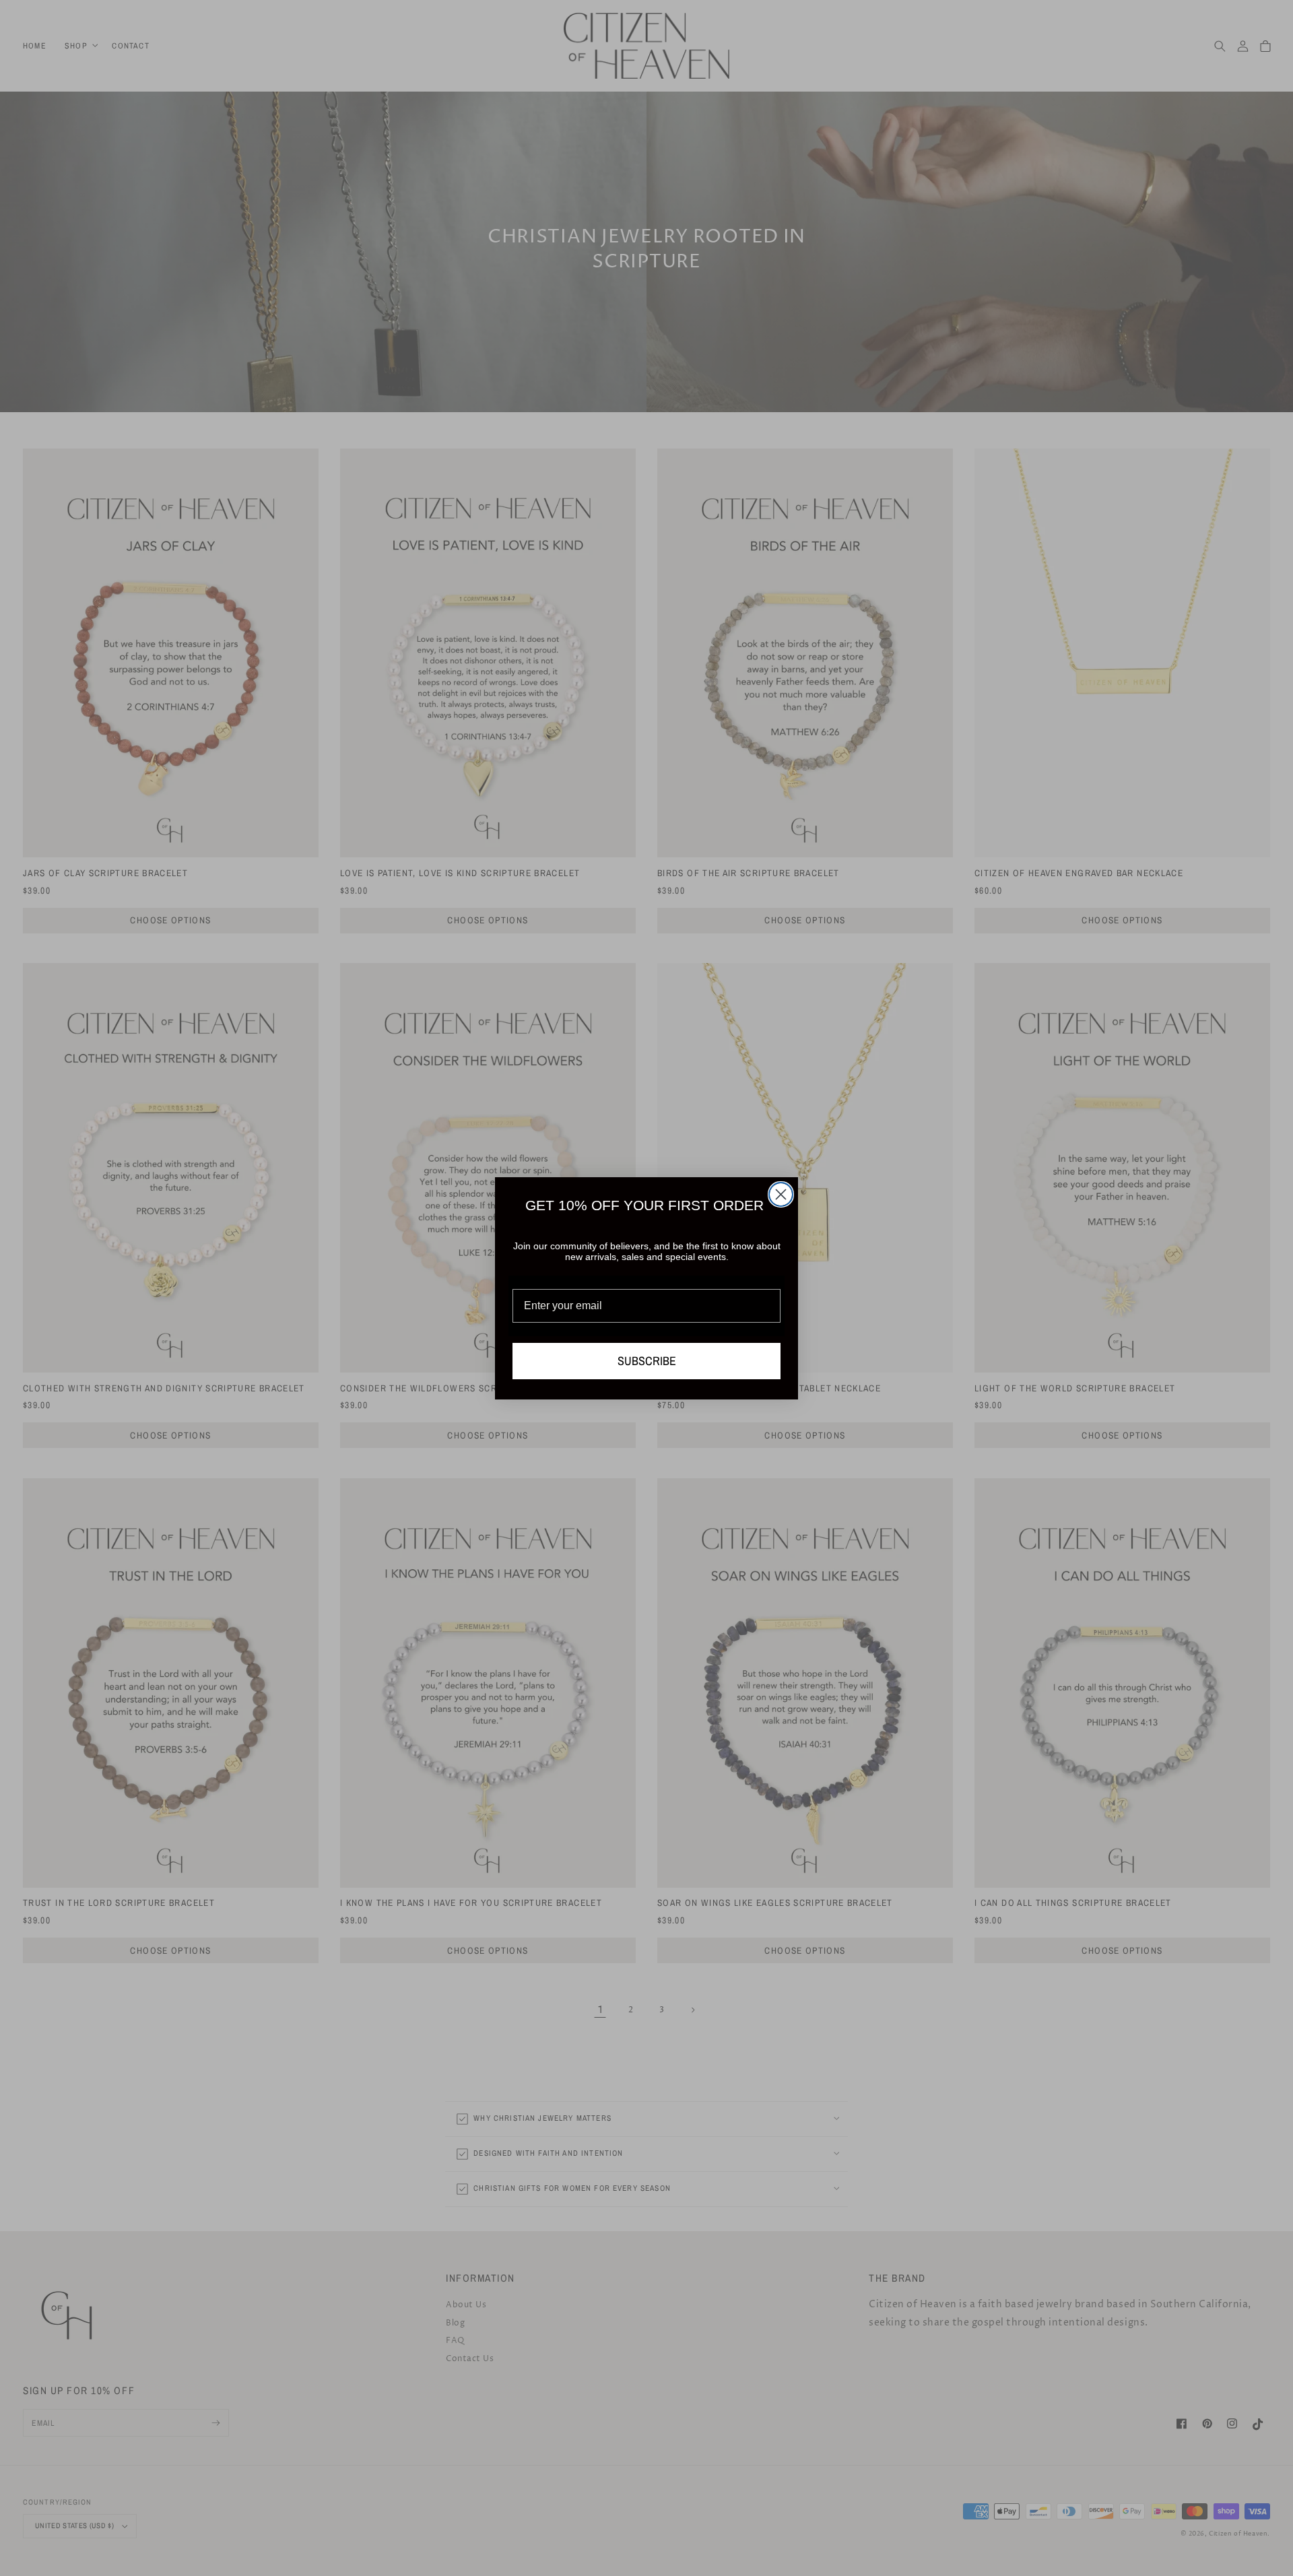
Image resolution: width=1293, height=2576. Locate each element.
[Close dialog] (781, 1194)
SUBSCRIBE (647, 1361)
